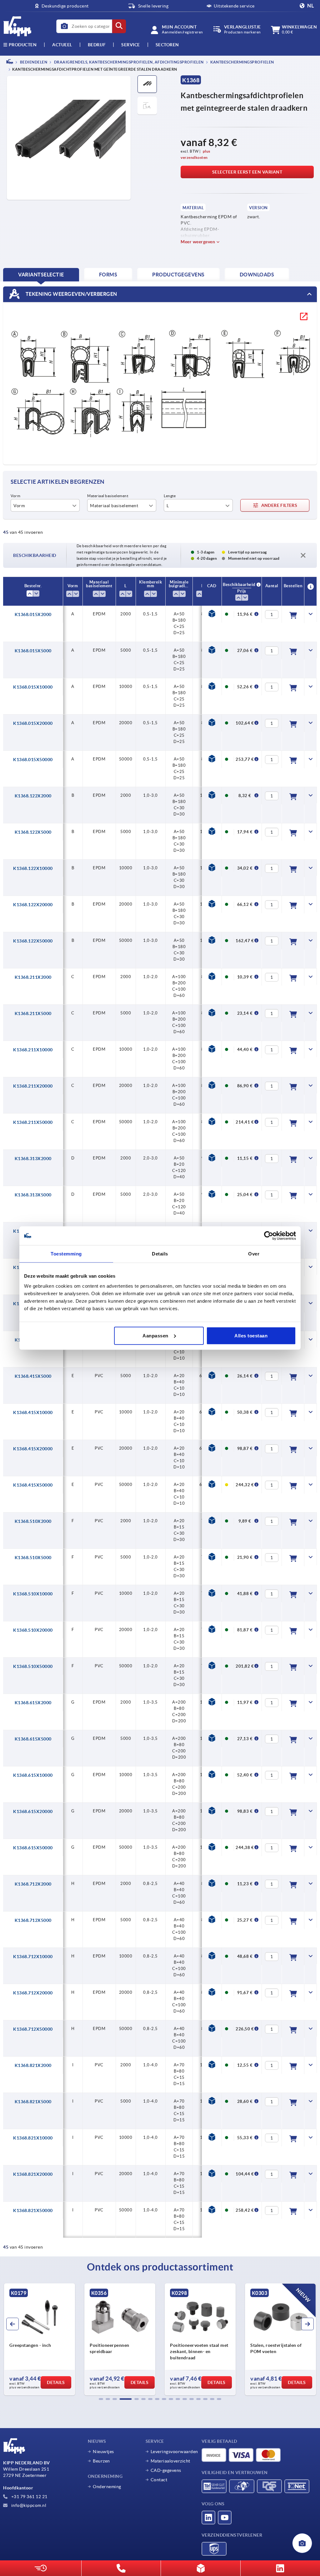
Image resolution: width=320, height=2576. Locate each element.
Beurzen (101, 2461)
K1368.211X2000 (33, 977)
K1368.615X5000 (33, 1739)
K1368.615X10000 (33, 1775)
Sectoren (167, 45)
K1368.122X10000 (33, 868)
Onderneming (107, 2487)
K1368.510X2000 (33, 1521)
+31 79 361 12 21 (29, 2497)
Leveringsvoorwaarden (174, 2452)
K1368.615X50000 (33, 1848)
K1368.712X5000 (33, 1920)
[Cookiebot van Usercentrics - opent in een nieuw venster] (269, 1236)
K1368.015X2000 (33, 614)
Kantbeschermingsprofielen (242, 62)
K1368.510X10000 (33, 1594)
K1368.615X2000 (33, 1703)
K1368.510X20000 (33, 1630)
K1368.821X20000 (33, 2174)
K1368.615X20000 (33, 1811)
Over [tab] (254, 1254)
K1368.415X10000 (33, 1412)
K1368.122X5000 (33, 832)
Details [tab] (160, 1254)
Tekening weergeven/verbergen (71, 294)
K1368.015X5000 (33, 651)
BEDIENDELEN (33, 62)
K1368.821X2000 (33, 2065)
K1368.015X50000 (33, 760)
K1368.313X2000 (33, 1159)
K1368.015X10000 (33, 687)
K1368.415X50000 (33, 1485)
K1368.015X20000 (33, 723)
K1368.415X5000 (33, 1376)
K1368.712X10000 (33, 1957)
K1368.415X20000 (33, 1449)
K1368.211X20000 (33, 1086)
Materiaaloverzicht (170, 2461)
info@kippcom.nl (28, 2505)
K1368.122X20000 (33, 905)
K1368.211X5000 (33, 1013)
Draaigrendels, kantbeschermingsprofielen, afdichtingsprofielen (128, 62)
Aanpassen (155, 1335)
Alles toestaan (251, 1335)
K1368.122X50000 (33, 941)
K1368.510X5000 (33, 1558)
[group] (40, 2339)
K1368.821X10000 (33, 2138)
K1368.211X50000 (33, 1122)
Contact (159, 2480)
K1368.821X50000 (33, 2210)
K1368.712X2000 (33, 1884)
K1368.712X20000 (33, 1993)
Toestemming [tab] (66, 1254)
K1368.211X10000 (33, 1050)
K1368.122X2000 (33, 796)
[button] (101, 2399)
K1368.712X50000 (33, 2029)
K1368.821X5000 (33, 2102)
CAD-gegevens (166, 2470)
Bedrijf (97, 45)
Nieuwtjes (103, 2452)
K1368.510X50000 (33, 1666)
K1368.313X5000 (33, 1195)
